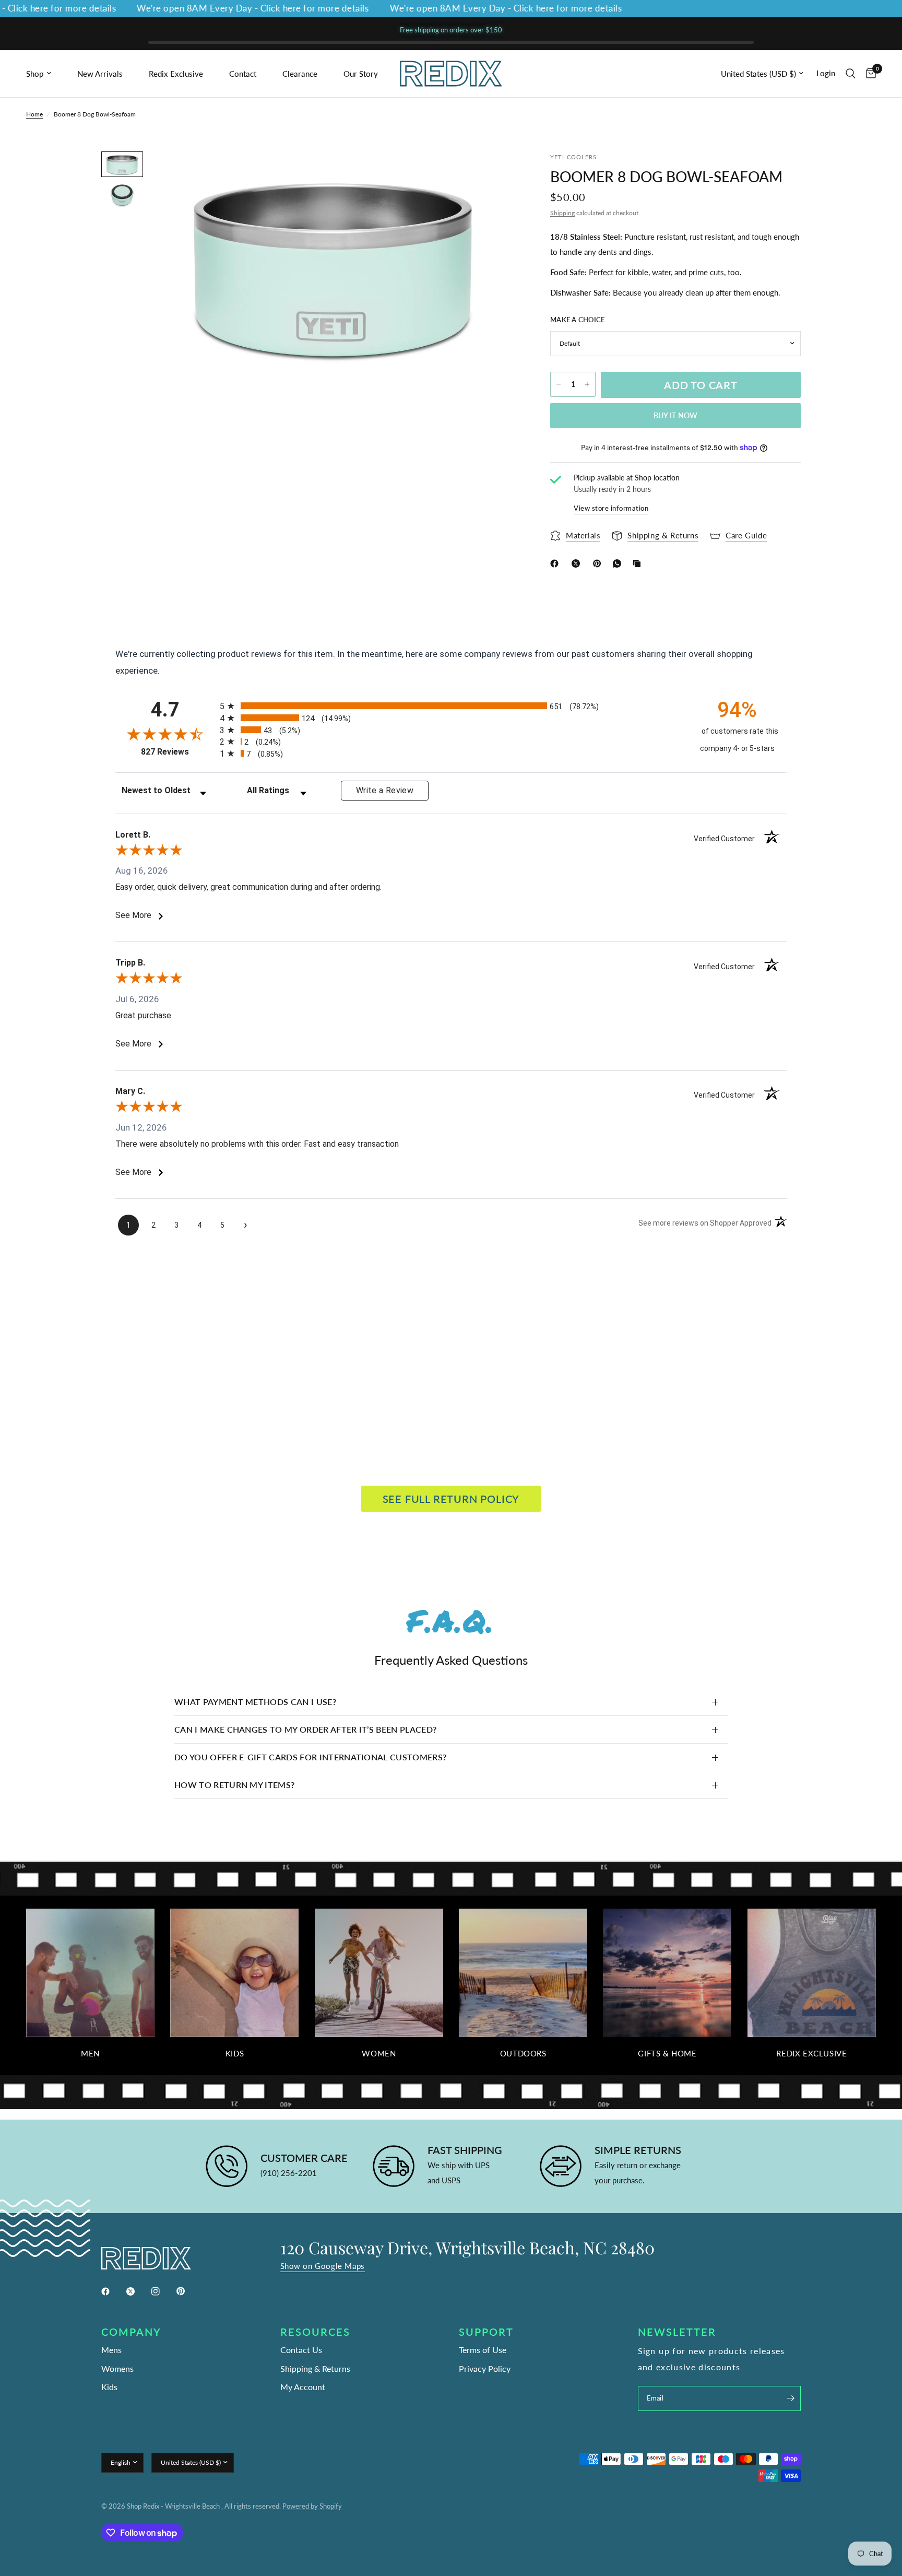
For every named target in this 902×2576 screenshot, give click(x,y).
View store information (611, 508)
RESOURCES (315, 2332)
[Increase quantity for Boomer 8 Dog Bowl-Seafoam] (587, 384)
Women (379, 2054)
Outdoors (523, 2054)
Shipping (562, 213)
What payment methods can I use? (255, 1702)
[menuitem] (48, 74)
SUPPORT (486, 2332)
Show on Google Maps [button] (323, 2266)
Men (90, 2054)
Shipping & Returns (315, 2368)
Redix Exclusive (176, 74)
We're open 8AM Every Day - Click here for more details (220, 9)
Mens (111, 2350)
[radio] (451, 706)
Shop (35, 74)
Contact (243, 74)
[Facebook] (556, 563)
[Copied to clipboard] (639, 563)
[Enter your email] (790, 2398)
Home (34, 114)
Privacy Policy (485, 2368)
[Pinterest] (599, 563)
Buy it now (676, 415)
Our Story (361, 74)
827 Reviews (178, 752)
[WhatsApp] (619, 563)
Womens (117, 2368)
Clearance (300, 74)
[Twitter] (138, 2291)
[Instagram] (163, 2291)
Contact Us (301, 2350)
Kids (235, 2054)
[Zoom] (497, 173)
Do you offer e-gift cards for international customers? (310, 1757)
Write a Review (385, 790)
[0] (868, 74)
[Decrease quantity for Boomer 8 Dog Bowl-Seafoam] (559, 384)
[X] (578, 563)
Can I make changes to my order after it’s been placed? (305, 1729)
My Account (303, 2387)
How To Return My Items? (234, 1785)
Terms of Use (483, 2350)
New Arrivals (100, 74)
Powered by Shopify (312, 2506)
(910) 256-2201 (289, 2173)
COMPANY (131, 2332)
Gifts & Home (667, 2054)
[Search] (851, 74)
